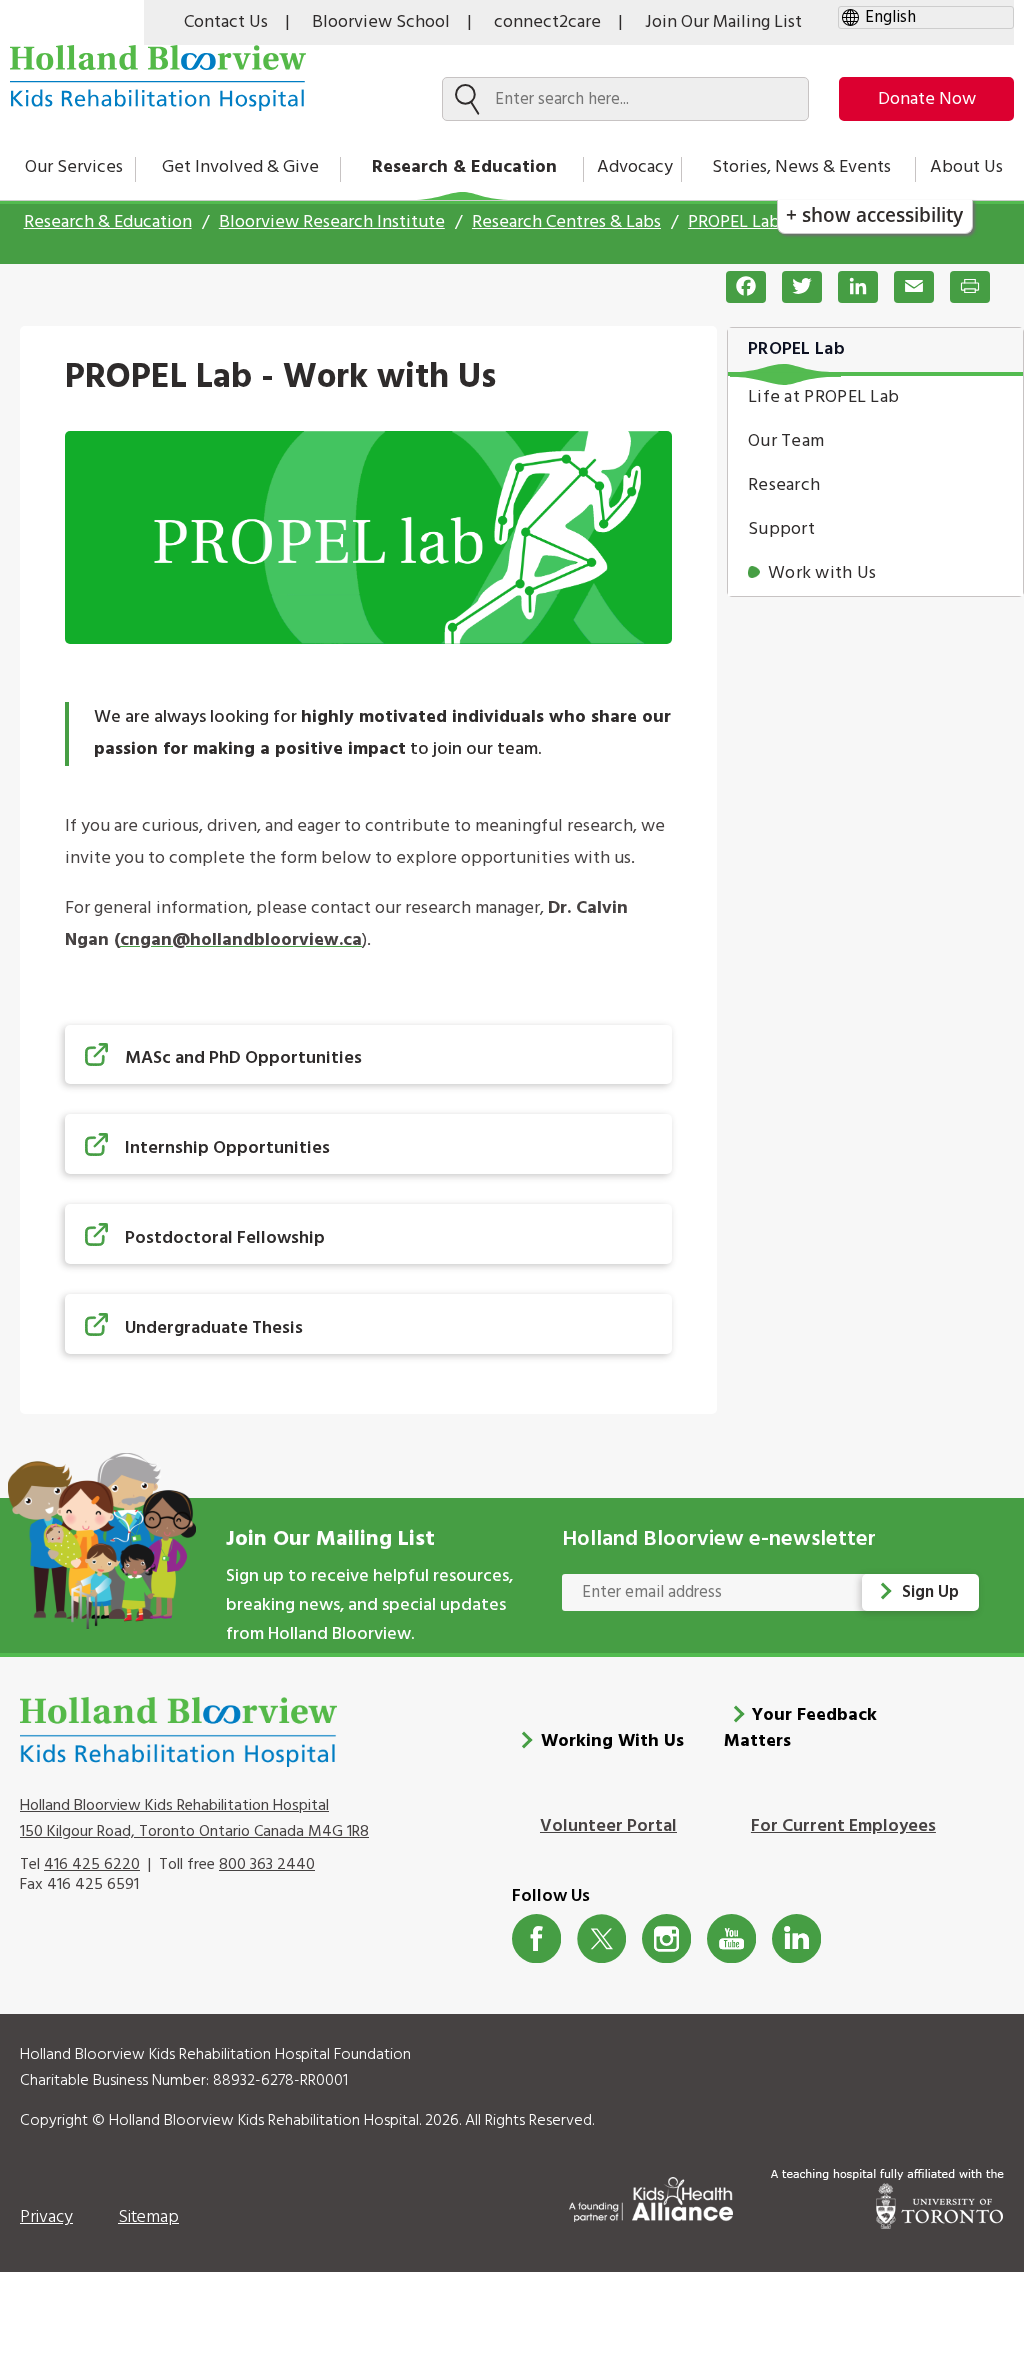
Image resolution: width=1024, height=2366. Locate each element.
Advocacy (635, 167)
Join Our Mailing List (723, 22)
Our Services (74, 167)
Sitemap (148, 2217)
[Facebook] (738, 287)
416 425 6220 (92, 1865)
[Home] (158, 78)
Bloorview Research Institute (332, 222)
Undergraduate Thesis (214, 1328)
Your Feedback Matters (801, 1728)
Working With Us (612, 1741)
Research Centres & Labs (566, 222)
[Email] (906, 287)
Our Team (786, 441)
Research (784, 485)
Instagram (666, 1938)
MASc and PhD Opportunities (243, 1058)
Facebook (536, 1938)
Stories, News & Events (801, 167)
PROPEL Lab (734, 222)
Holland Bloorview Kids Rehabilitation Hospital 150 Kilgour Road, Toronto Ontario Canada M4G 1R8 (194, 1819)
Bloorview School (381, 22)
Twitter (601, 1938)
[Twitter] (794, 287)
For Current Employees (843, 1826)
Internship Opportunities (227, 1148)
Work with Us (822, 573)
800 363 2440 (267, 1865)
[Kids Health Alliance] (651, 2195)
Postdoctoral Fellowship (225, 1238)
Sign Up (930, 1592)
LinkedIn (796, 1938)
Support (781, 529)
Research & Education (464, 167)
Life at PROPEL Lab (823, 397)
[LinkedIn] (850, 287)
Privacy (46, 2217)
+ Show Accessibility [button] (874, 214)
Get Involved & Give (240, 167)
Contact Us (226, 22)
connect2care (547, 22)
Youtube (731, 1938)
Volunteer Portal (608, 1826)
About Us (966, 167)
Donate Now (927, 99)
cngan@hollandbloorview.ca (241, 940)
